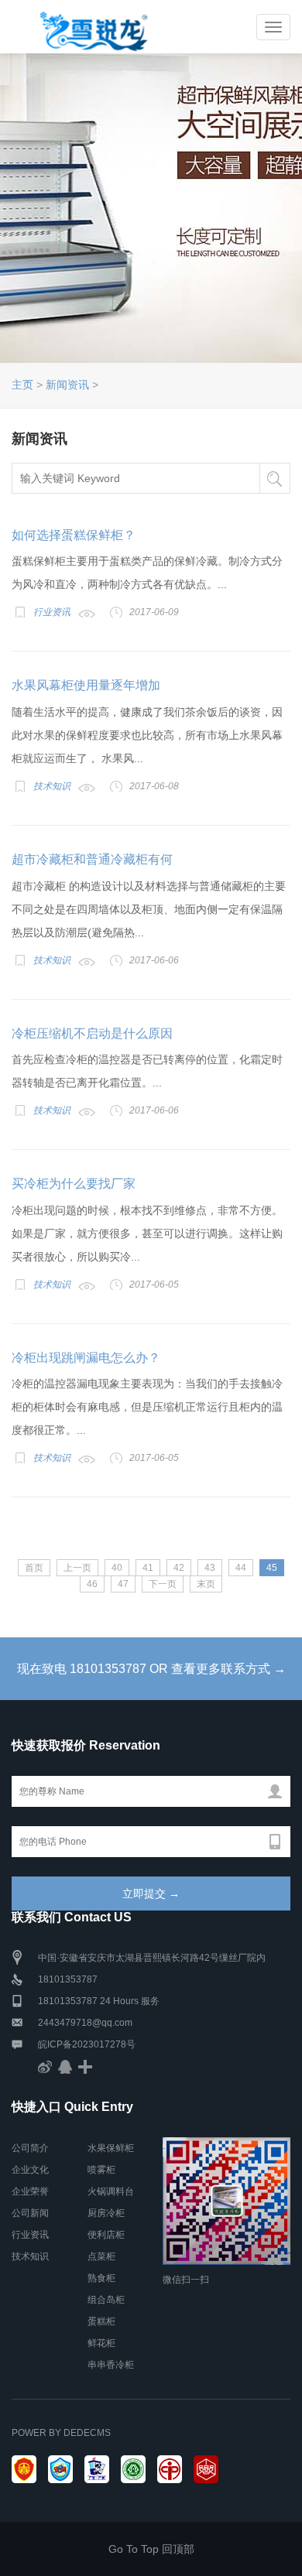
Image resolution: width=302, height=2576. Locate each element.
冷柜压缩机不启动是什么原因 (92, 1033)
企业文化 (30, 2170)
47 (123, 1584)
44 (241, 1568)
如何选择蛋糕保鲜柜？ (74, 535)
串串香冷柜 (111, 2365)
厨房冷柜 (106, 2213)
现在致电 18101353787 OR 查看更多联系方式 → (151, 1669)
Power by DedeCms (61, 2433)
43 (210, 1568)
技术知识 (52, 786)
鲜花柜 (101, 2343)
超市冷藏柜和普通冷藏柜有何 (92, 859)
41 (148, 1568)
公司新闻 (30, 2213)
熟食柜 (101, 2278)
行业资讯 (52, 612)
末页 (206, 1584)
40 (117, 1568)
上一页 (77, 1568)
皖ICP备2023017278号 (87, 2044)
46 (92, 1584)
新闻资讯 (67, 385)
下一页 (163, 1584)
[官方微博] (45, 2066)
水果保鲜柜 (111, 2148)
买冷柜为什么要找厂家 (74, 1184)
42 (179, 1568)
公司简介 (30, 2148)
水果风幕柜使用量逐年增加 (86, 685)
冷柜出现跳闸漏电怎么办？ (86, 1358)
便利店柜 (106, 2235)
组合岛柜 (106, 2300)
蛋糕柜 (101, 2321)
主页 (22, 385)
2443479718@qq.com (85, 2023)
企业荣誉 (30, 2191)
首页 (34, 1568)
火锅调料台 (111, 2191)
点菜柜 (101, 2256)
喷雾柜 (101, 2170)
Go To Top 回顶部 (151, 2549)
